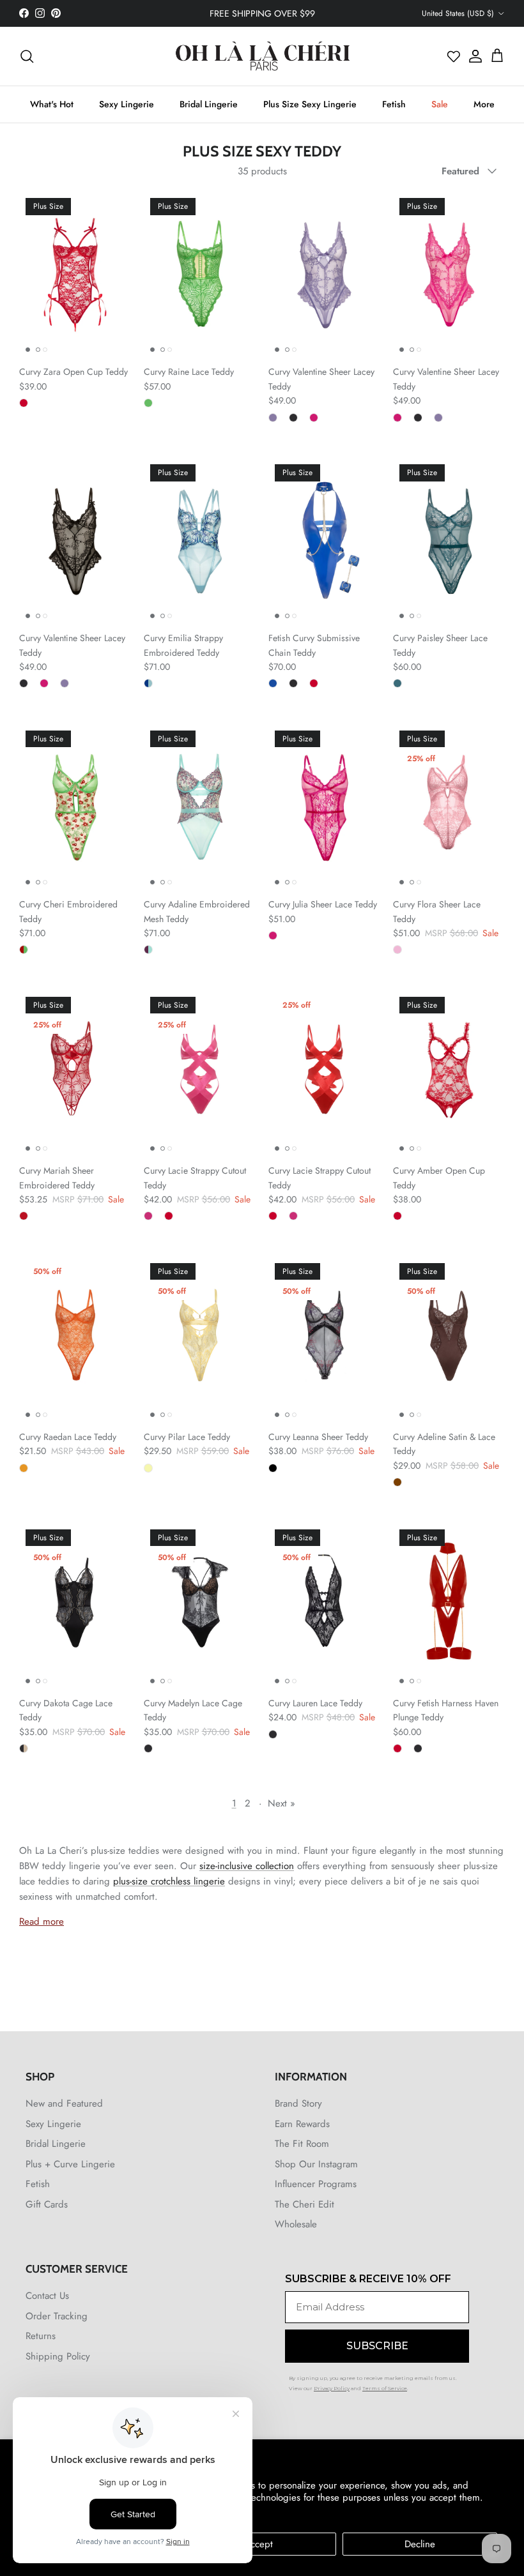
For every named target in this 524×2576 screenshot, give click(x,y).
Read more (42, 1921)
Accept (258, 2544)
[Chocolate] (397, 1482)
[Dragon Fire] (24, 1468)
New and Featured (64, 2103)
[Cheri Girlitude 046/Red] (24, 1216)
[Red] (24, 403)
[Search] (27, 56)
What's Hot (52, 104)
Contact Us (47, 2296)
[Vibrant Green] (148, 403)
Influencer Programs (316, 2184)
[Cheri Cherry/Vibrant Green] (24, 950)
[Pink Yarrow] (148, 1216)
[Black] (293, 418)
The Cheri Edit (304, 2204)
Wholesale (296, 2224)
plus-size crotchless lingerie (169, 1881)
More (484, 104)
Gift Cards (47, 2204)
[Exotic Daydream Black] (273, 1468)
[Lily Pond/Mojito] (148, 950)
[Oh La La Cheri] (262, 56)
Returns (41, 2336)
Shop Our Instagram (316, 2164)
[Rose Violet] (314, 418)
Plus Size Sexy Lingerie (310, 104)
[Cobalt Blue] (273, 683)
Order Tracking (57, 2316)
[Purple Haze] (273, 418)
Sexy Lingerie (127, 104)
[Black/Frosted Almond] (24, 1748)
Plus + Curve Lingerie (70, 2164)
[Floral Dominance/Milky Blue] (148, 683)
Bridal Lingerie (209, 104)
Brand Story (298, 2103)
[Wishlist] (454, 56)
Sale (440, 104)
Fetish (394, 104)
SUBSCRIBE (377, 2346)
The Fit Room (302, 2144)
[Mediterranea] (397, 683)
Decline (420, 2544)
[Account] (472, 56)
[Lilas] (397, 950)
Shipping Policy (58, 2356)
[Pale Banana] (148, 1468)
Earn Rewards (302, 2124)
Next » (281, 1803)
